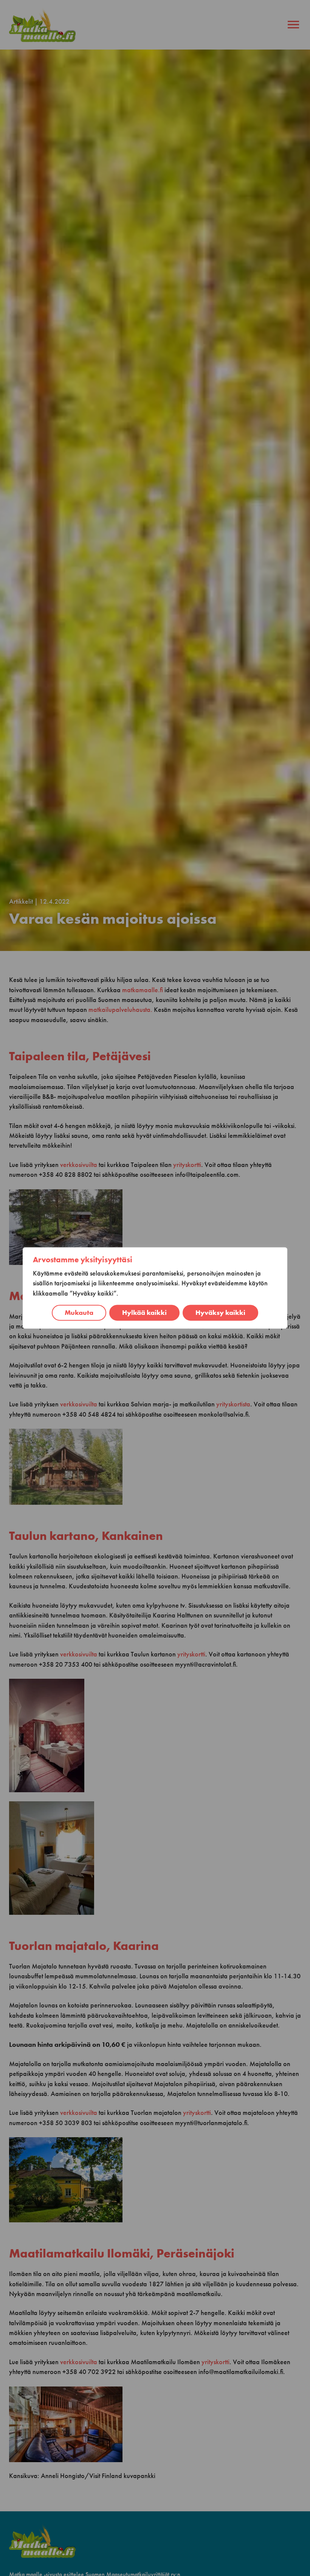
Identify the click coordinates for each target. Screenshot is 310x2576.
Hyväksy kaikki (220, 1313)
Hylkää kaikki (144, 1313)
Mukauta (79, 1313)
